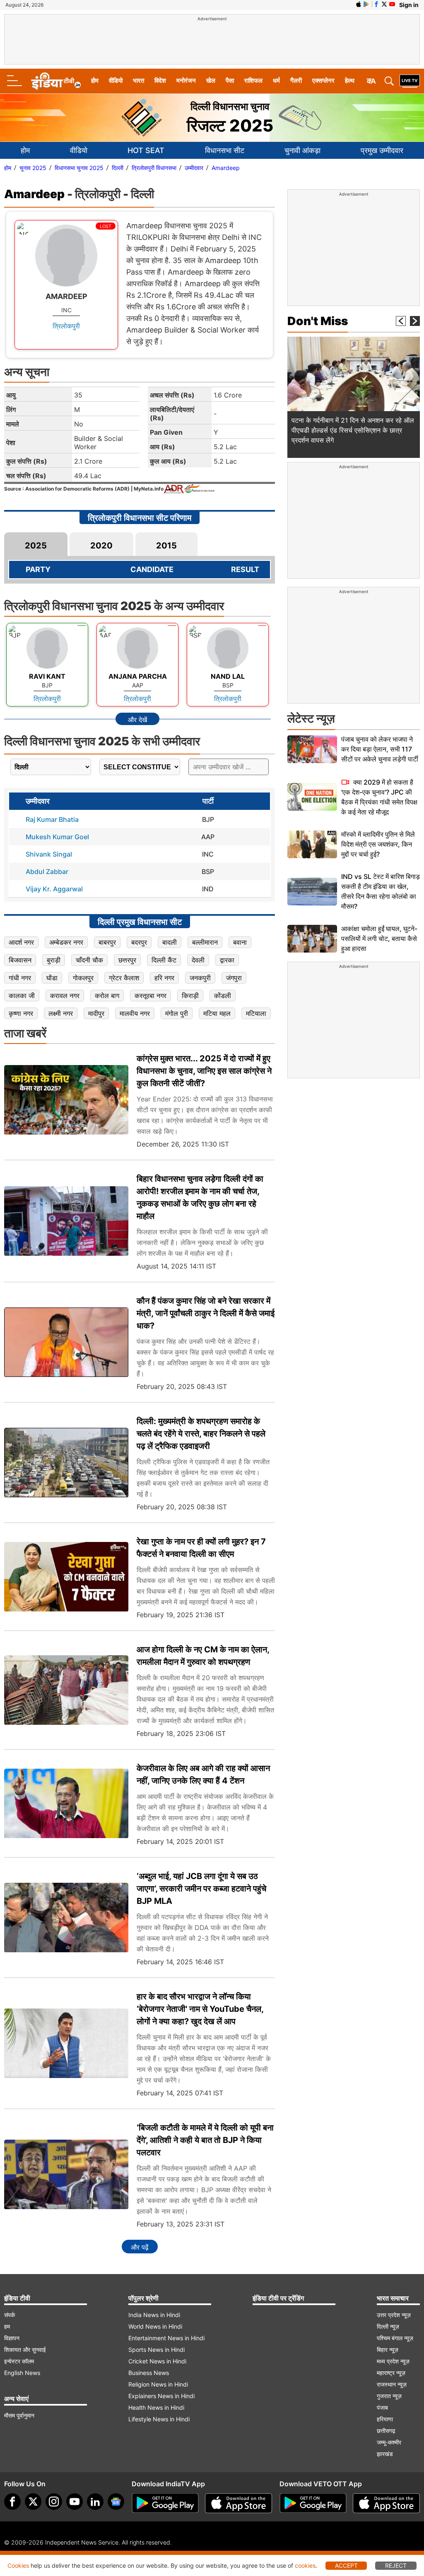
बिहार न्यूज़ (388, 2350)
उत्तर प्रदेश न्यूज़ (394, 2315)
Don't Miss (318, 321)
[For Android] (313, 2503)
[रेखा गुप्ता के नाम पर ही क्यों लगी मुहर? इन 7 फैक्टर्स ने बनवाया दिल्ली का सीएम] (66, 1577)
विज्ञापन (12, 2338)
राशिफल (253, 80)
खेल (211, 80)
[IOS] (359, 4)
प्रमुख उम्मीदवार (382, 150)
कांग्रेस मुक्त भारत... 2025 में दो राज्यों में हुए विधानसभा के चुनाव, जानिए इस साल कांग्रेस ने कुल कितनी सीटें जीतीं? (204, 1071)
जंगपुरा (234, 978)
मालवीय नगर (135, 1013)
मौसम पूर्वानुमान (19, 2415)
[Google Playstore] (165, 2503)
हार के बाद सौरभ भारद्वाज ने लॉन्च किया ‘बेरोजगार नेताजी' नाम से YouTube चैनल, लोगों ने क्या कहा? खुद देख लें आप (200, 2009)
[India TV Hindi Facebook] (376, 4)
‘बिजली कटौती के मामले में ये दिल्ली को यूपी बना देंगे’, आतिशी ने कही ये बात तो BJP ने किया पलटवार (205, 2140)
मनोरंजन (186, 80)
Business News (149, 2373)
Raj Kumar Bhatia (52, 819)
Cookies (18, 2565)
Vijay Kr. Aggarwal (54, 889)
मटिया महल (217, 1013)
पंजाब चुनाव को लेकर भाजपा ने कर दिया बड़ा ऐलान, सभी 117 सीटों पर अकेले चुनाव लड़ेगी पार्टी (380, 749)
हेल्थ (350, 80)
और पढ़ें (140, 2247)
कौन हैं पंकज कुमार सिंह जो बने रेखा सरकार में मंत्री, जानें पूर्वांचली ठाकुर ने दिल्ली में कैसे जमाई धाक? (206, 1313)
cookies (305, 2565)
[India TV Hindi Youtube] (392, 4)
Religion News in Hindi (158, 2384)
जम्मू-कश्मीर (389, 2442)
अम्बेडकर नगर (66, 942)
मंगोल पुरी (177, 1013)
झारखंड (385, 2454)
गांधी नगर (20, 978)
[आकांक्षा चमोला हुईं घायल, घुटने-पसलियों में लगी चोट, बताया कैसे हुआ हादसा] (312, 939)
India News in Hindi (154, 2315)
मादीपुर (96, 1013)
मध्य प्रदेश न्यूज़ (393, 2361)
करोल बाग (107, 996)
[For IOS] (386, 2503)
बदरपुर (139, 942)
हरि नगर (164, 978)
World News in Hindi (155, 2326)
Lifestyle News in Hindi (159, 2419)
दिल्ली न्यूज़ (388, 2326)
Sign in (409, 5)
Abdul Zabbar (47, 871)
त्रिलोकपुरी (66, 326)
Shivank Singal (49, 854)
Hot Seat (146, 150)
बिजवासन (20, 960)
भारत (139, 80)
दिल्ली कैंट (164, 960)
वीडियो (116, 80)
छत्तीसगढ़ (386, 2431)
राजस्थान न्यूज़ (392, 2384)
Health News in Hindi (156, 2407)
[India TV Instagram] (54, 2502)
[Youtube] (75, 2502)
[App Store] (238, 2503)
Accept (346, 2565)
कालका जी (22, 996)
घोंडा (52, 978)
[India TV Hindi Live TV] (410, 81)
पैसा (230, 80)
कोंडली (223, 996)
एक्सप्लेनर (323, 80)
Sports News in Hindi (157, 2350)
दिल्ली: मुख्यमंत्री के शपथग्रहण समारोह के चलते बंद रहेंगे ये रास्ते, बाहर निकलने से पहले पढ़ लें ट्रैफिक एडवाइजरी (201, 1434)
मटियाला (256, 1013)
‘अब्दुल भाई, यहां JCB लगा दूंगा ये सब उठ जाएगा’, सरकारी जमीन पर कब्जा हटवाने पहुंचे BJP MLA (201, 1889)
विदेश (160, 80)
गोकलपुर (83, 978)
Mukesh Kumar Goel (57, 837)
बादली (170, 942)
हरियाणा (385, 2419)
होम (95, 80)
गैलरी (296, 80)
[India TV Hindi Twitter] (384, 4)
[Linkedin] (95, 2502)
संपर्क (10, 2315)
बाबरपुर (107, 942)
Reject (396, 2565)
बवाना (240, 942)
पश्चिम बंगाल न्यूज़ (395, 2338)
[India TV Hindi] (56, 81)
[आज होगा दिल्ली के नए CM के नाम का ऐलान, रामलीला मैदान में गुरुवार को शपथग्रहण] (66, 1690)
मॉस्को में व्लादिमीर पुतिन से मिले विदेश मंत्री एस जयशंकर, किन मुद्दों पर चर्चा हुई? (378, 844)
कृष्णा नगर (21, 1013)
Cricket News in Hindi (157, 2361)
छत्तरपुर (127, 960)
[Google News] (116, 2502)
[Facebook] (12, 2502)
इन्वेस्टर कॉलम (19, 2361)
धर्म (276, 80)
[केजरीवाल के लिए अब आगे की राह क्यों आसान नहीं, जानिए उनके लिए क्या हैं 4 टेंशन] (66, 1804)
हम (7, 2326)
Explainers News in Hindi (161, 2396)
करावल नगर (65, 996)
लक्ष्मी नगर (61, 1013)
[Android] (366, 4)
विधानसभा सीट (225, 150)
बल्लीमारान (205, 942)
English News (22, 2373)
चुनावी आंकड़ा (302, 150)
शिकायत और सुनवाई (25, 2350)
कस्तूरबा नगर (151, 996)
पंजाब (382, 2407)
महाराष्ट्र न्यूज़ (391, 2373)
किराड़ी (190, 996)
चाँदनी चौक (89, 960)
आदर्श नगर (21, 942)
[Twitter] (33, 2502)
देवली (198, 960)
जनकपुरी (200, 978)
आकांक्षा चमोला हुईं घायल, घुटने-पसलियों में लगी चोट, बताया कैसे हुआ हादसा (379, 938)
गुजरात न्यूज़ (389, 2396)
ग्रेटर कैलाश (124, 978)
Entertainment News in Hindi (166, 2338)
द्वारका (227, 960)
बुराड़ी (54, 960)
